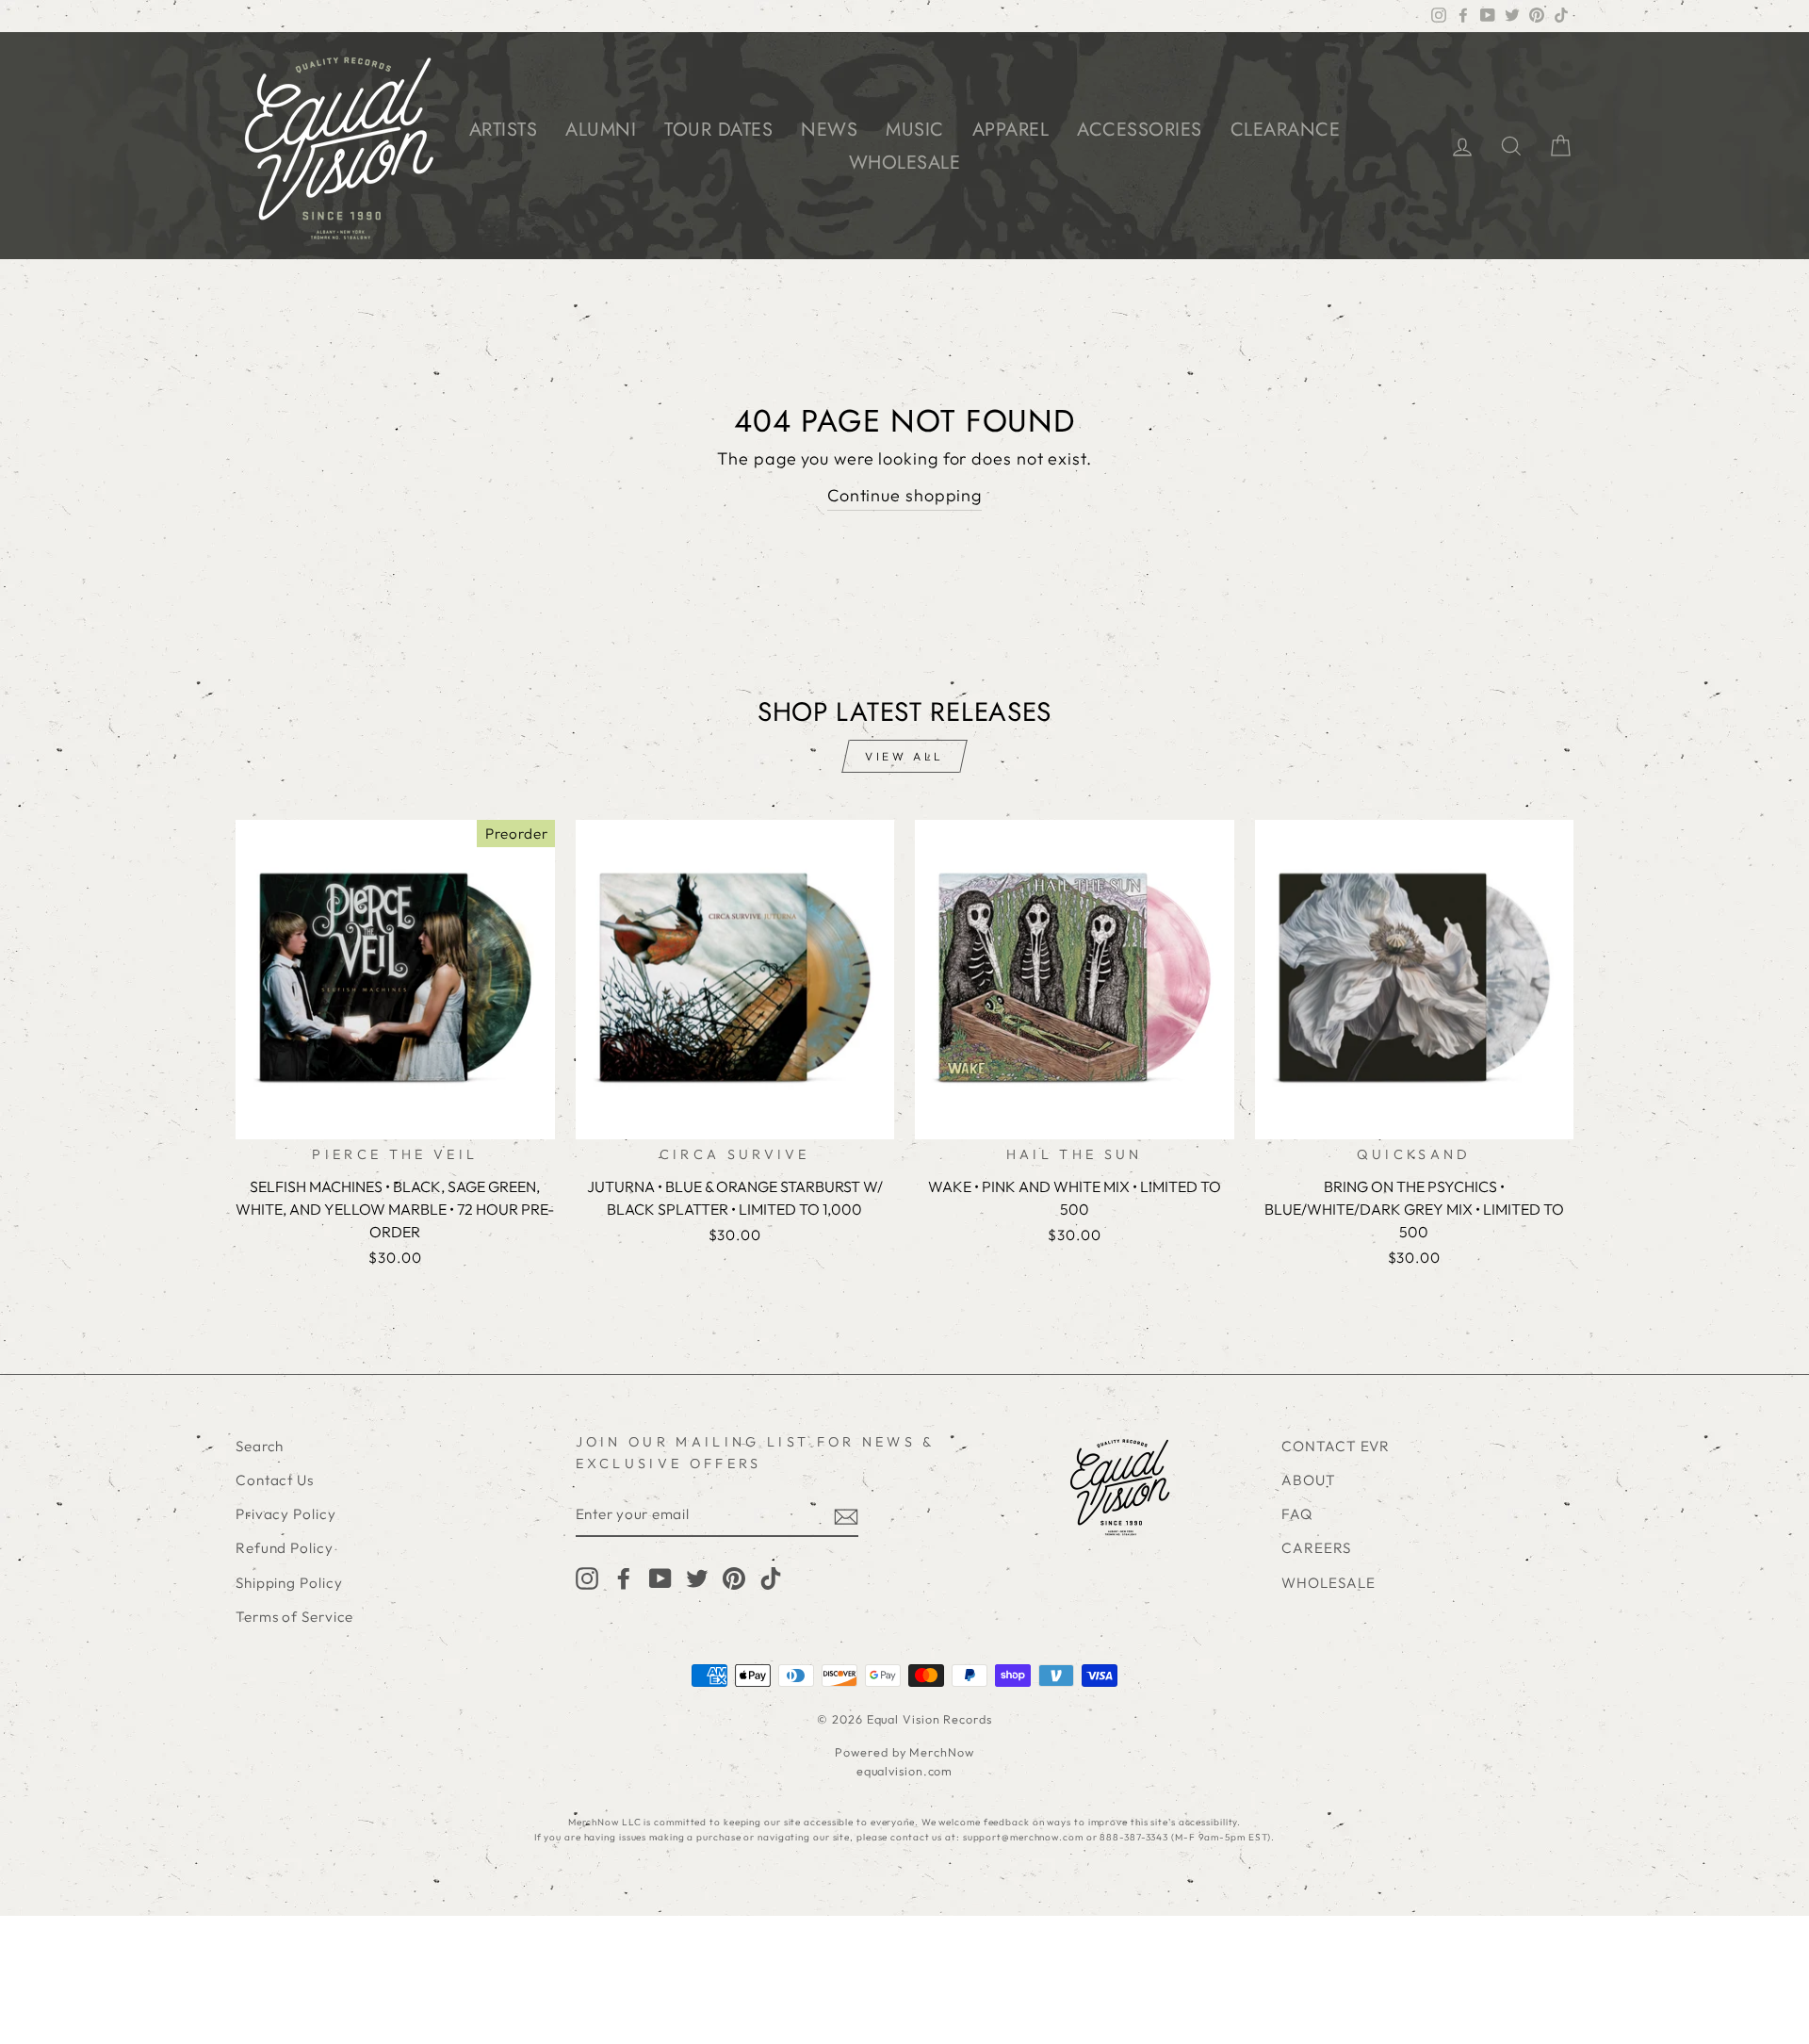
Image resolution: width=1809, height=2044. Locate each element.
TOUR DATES (718, 130)
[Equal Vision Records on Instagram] (587, 1577)
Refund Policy (285, 1548)
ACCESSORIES (1140, 130)
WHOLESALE (905, 163)
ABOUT (1309, 1480)
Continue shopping (904, 495)
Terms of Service (294, 1617)
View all (904, 756)
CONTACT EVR (1336, 1446)
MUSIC (915, 130)
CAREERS (1316, 1548)
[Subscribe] (846, 1516)
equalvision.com (905, 1771)
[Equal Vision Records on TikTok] (771, 1577)
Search (260, 1446)
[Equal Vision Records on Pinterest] (734, 1577)
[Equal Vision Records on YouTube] (660, 1577)
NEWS (829, 130)
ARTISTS (504, 130)
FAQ (1297, 1514)
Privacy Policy (286, 1514)
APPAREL (1011, 130)
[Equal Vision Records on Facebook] (624, 1577)
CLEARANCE (1286, 130)
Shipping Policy (289, 1583)
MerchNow (941, 1752)
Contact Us (275, 1480)
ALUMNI (601, 130)
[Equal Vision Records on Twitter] (697, 1577)
